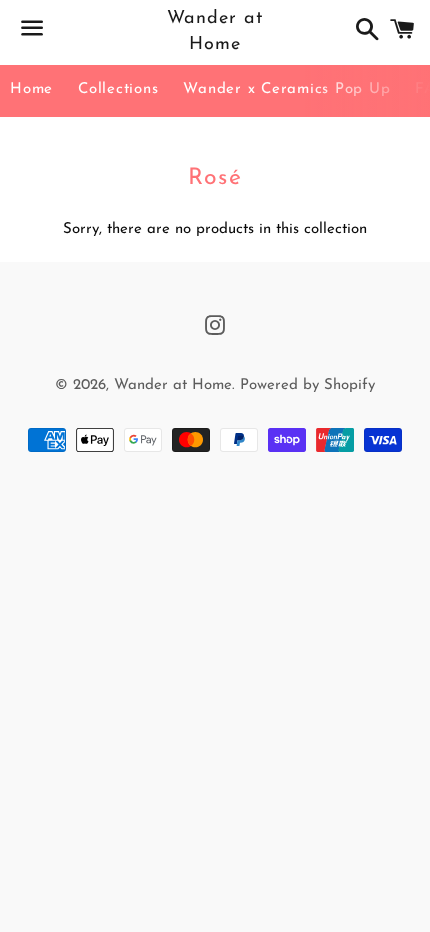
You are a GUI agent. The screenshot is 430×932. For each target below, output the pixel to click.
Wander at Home (214, 31)
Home (31, 89)
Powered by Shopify (307, 385)
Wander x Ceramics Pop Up (286, 89)
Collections (118, 89)
